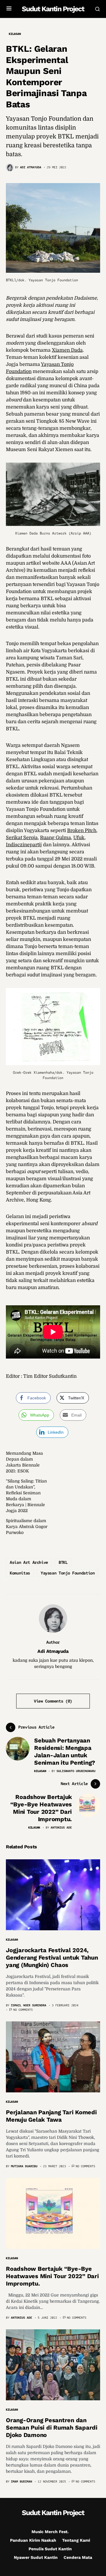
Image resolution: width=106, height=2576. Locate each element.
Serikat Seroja (22, 838)
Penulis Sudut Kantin (50, 2549)
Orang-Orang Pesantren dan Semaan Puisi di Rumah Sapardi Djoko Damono (52, 2428)
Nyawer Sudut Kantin (36, 2557)
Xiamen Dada (67, 350)
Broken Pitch (82, 831)
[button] (9, 9)
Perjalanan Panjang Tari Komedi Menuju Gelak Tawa (51, 2116)
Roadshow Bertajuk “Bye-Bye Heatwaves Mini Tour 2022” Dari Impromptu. (52, 2276)
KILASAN (15, 34)
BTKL (63, 1562)
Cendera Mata (78, 2557)
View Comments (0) (53, 1701)
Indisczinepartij (24, 845)
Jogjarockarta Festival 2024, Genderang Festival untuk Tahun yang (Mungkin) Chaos (52, 1958)
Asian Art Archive (29, 1562)
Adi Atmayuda (53, 1651)
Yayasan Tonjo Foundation (68, 1573)
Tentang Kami (76, 2540)
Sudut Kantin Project (53, 9)
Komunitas (20, 1573)
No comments (23, 2010)
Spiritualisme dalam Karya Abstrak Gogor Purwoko (27, 1527)
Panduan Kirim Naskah (33, 2540)
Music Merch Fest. (50, 2532)
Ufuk (79, 838)
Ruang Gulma (56, 838)
